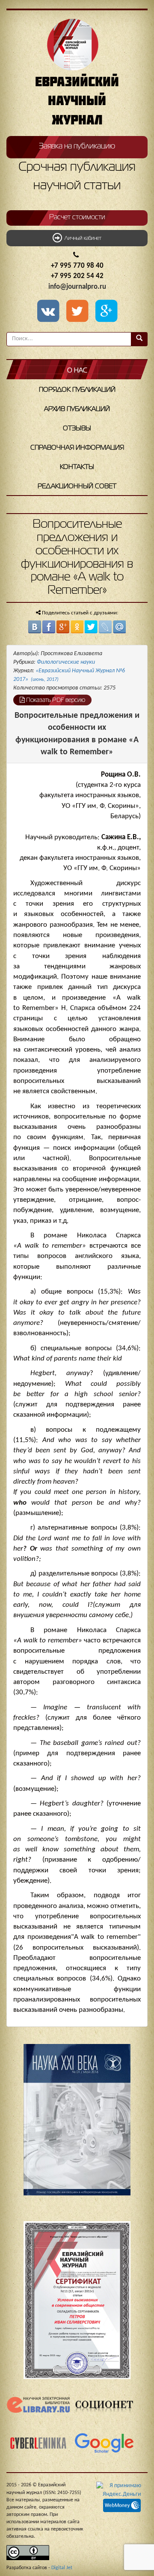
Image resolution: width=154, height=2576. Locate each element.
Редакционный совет (77, 487)
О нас (77, 371)
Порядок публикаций (77, 390)
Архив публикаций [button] (77, 409)
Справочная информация (77, 448)
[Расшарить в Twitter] (79, 312)
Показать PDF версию (55, 700)
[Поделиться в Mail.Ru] (119, 627)
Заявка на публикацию (77, 146)
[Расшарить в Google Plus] (106, 312)
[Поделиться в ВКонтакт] (35, 627)
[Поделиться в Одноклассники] (77, 627)
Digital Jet (62, 2568)
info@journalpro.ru (77, 287)
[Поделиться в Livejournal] (105, 627)
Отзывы (77, 429)
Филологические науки (66, 662)
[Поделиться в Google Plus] (63, 627)
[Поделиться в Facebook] (49, 627)
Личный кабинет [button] (82, 239)
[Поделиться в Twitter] (91, 627)
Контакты (77, 467)
